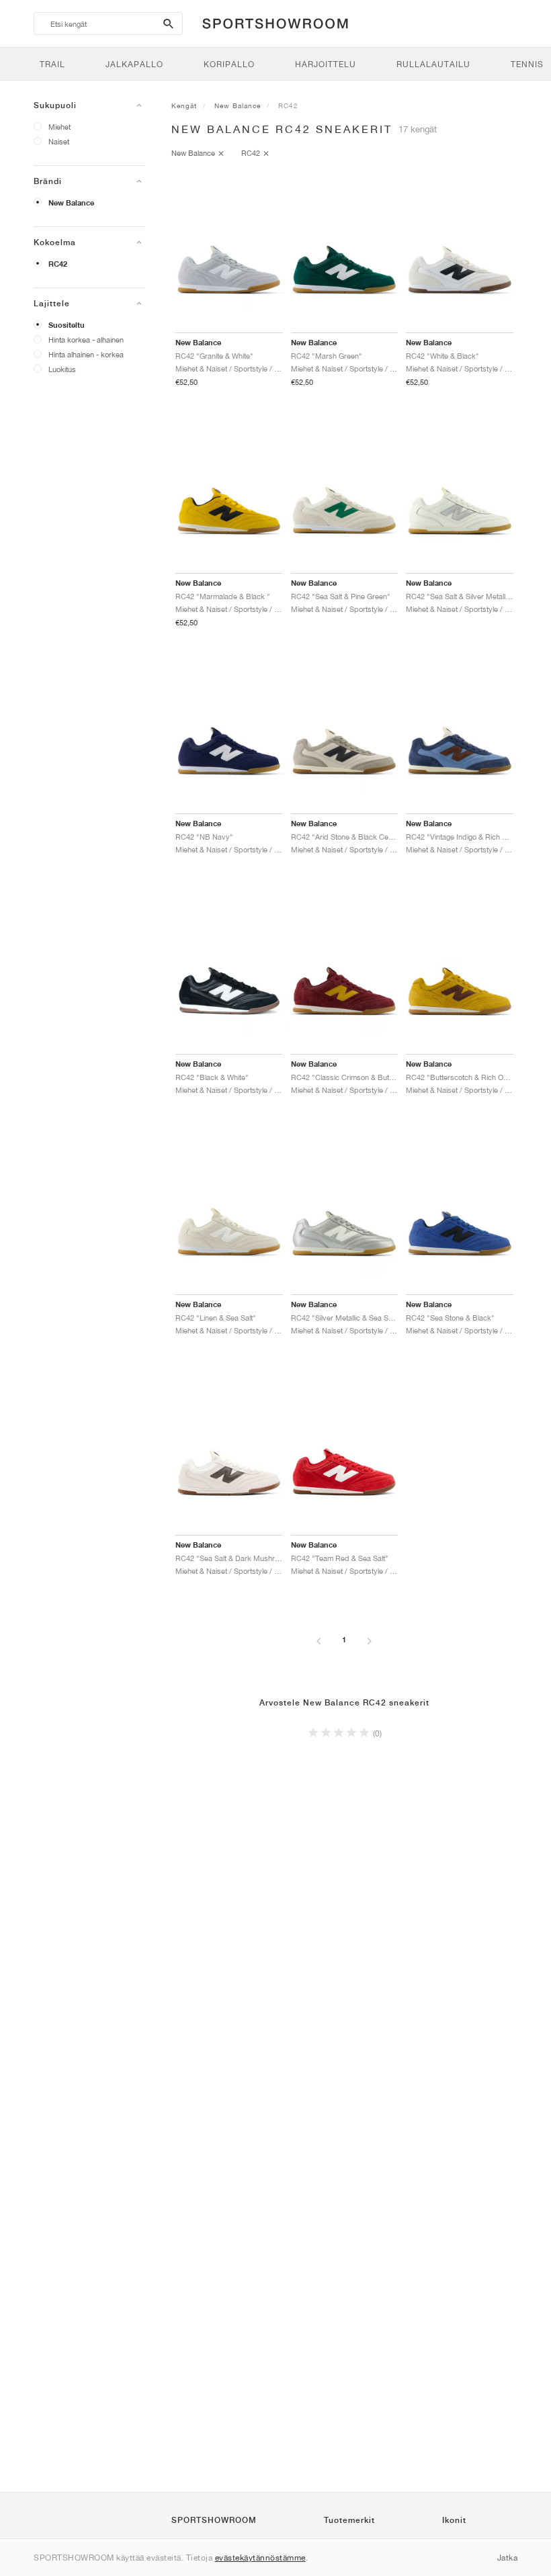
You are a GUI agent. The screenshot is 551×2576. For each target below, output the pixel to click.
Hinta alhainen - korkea (86, 354)
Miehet (59, 127)
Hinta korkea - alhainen (86, 340)
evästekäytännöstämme (260, 2558)
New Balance (71, 203)
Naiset (59, 141)
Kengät (184, 105)
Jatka (508, 2558)
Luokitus (62, 369)
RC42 (58, 264)
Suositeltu (67, 325)
